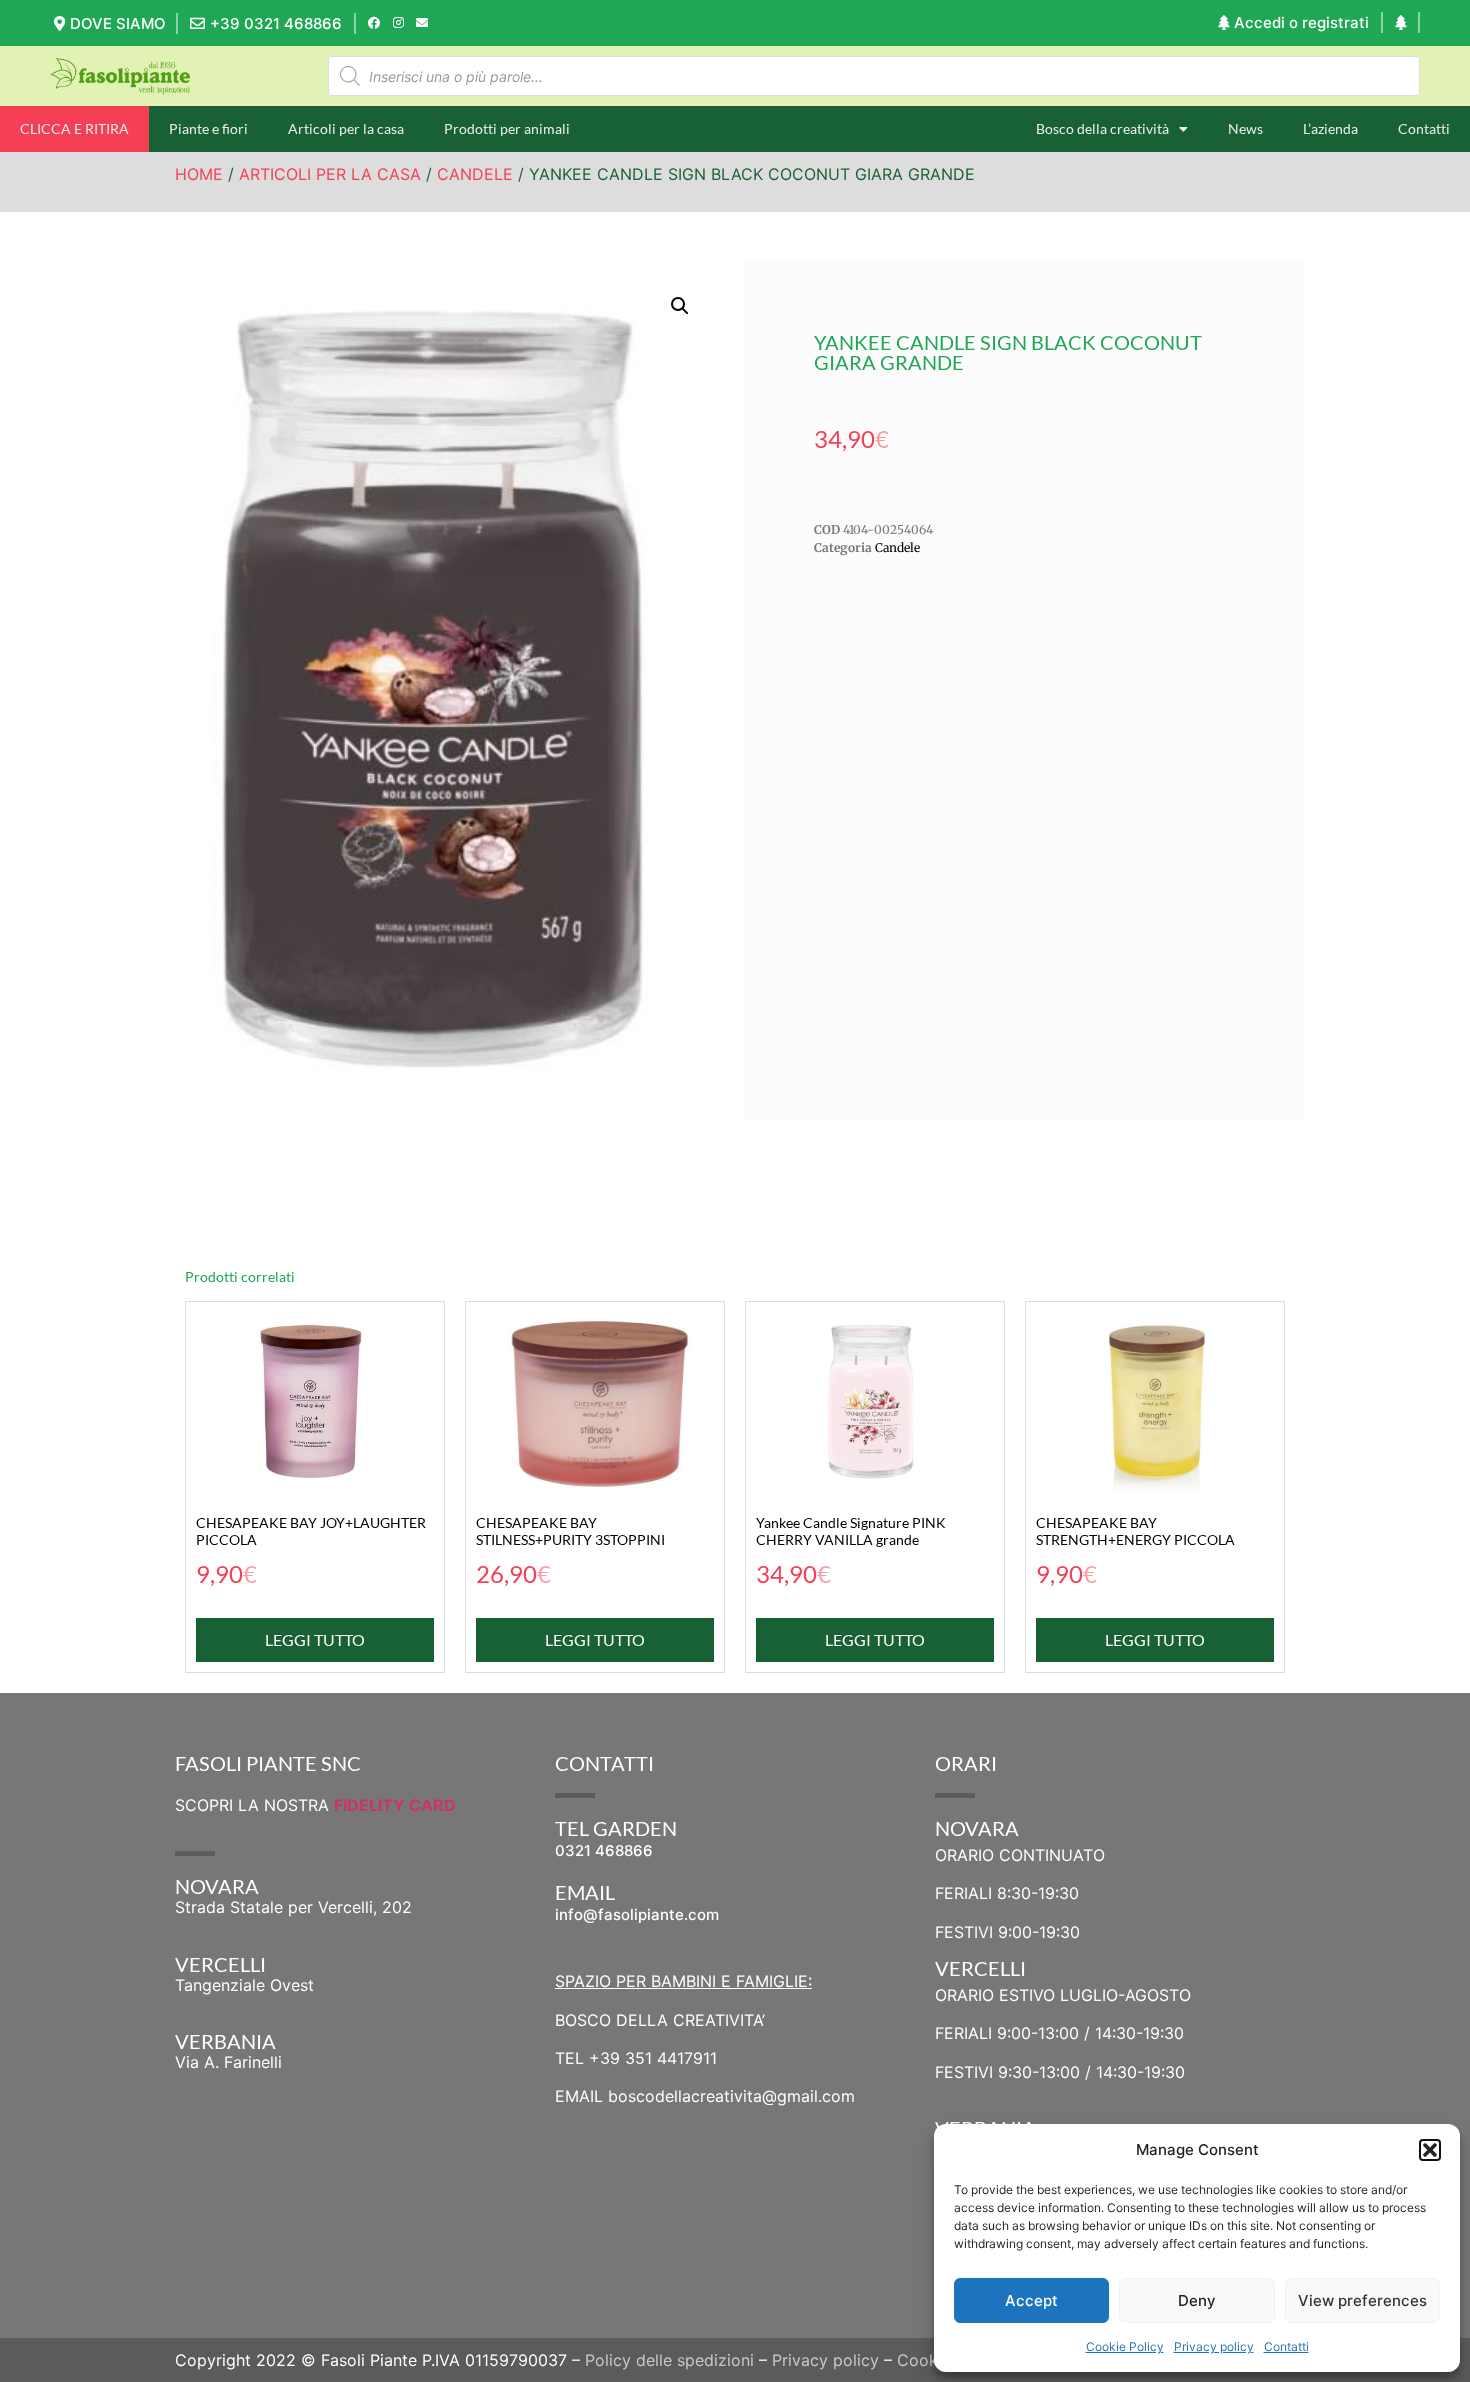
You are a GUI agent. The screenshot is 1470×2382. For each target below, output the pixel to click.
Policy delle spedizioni (669, 2360)
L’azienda (1330, 128)
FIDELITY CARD (395, 1805)
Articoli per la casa (346, 128)
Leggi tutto (315, 1639)
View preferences (1362, 2300)
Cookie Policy (1125, 2346)
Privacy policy (1214, 2346)
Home (199, 174)
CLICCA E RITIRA (74, 128)
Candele (475, 174)
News (1245, 128)
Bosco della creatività (1102, 128)
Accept (1031, 2300)
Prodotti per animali (507, 128)
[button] (1430, 2150)
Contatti (1286, 2346)
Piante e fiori (208, 128)
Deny (1197, 2300)
